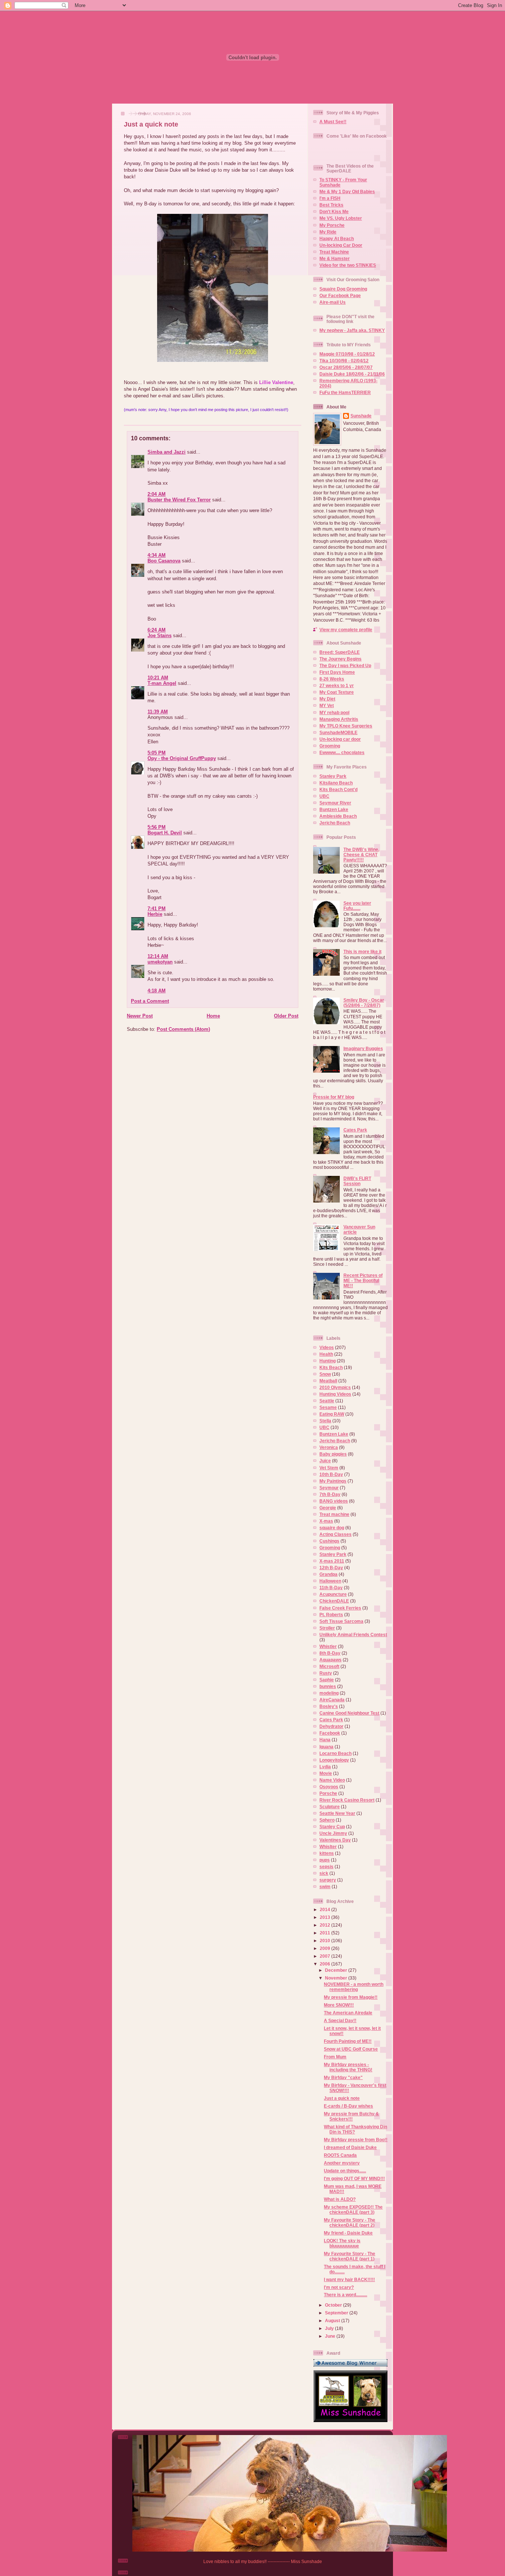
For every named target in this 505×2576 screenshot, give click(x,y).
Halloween (330, 1581)
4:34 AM (157, 555)
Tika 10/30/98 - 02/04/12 (344, 361)
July (330, 2328)
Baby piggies (333, 1454)
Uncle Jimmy (333, 1833)
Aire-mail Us (333, 302)
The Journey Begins (340, 659)
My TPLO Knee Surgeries (346, 726)
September (337, 2313)
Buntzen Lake (334, 809)
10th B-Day (331, 1474)
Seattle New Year (337, 1813)
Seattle (327, 1401)
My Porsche (332, 225)
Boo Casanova (164, 561)
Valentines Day (335, 1840)
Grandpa (328, 1574)
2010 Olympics (335, 1387)
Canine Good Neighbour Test (349, 1713)
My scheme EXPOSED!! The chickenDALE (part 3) (353, 2210)
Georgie (328, 1508)
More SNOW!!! (339, 2005)
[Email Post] (124, 419)
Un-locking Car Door (341, 245)
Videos (327, 1347)
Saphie (327, 1680)
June (331, 2336)
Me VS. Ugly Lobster (341, 218)
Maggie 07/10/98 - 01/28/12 (347, 354)
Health (326, 1354)
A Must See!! (333, 122)
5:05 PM (157, 753)
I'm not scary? (339, 2287)
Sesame (328, 1407)
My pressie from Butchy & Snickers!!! (351, 2116)
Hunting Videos (335, 1394)
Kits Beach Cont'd (338, 789)
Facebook (330, 1733)
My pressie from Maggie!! (351, 1997)
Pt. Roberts (331, 1615)
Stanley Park (333, 776)
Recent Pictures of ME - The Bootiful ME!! (363, 1280)
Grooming (330, 746)
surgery (328, 1880)
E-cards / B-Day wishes (348, 2106)
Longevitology (334, 1760)
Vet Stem (329, 1468)
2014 (326, 1909)
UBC (324, 796)
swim (325, 1886)
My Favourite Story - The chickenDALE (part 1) (350, 2256)
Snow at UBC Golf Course (351, 2049)
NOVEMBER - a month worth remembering (354, 1987)
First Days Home (337, 672)
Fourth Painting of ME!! (348, 2041)
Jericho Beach (335, 823)
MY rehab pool (334, 712)
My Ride (328, 232)
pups (325, 1860)
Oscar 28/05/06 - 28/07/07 (346, 367)
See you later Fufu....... (357, 906)
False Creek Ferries (340, 1608)
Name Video (332, 1780)
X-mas (326, 1521)
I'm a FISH (330, 198)
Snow (325, 1374)
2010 (326, 1941)
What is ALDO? (340, 2199)
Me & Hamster (335, 258)
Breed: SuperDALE (340, 652)
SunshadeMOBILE (338, 732)
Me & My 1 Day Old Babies (347, 191)
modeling (329, 1693)
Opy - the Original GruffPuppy (182, 758)
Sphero (327, 1820)
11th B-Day (331, 1588)
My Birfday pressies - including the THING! (348, 2067)
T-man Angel (162, 683)
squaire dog (332, 1528)
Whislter (328, 1847)
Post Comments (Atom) (183, 1029)
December (337, 1970)
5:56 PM (157, 827)
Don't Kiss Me (334, 211)
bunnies (328, 1686)
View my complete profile (346, 630)
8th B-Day (330, 1653)
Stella (325, 1421)
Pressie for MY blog (334, 1097)
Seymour (329, 1488)
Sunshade (361, 416)
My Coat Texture (337, 692)
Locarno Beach (335, 1753)
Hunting (328, 1361)
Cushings (329, 1541)
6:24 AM (157, 630)
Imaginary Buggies (363, 1048)
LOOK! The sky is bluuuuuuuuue (342, 2243)
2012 (326, 1925)
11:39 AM (158, 712)
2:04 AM (157, 494)
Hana (325, 1740)
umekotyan (160, 962)
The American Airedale (348, 2013)
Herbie (155, 914)
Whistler (328, 1646)
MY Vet (327, 705)
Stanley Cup (332, 1827)
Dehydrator (331, 1726)
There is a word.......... (345, 2295)
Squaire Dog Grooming (343, 289)
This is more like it (362, 951)
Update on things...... (345, 2171)
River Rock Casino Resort (347, 1800)
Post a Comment (150, 1001)
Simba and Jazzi (167, 452)
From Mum (335, 2057)
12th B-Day (331, 1568)
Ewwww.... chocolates (342, 752)
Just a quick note (151, 124)
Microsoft (329, 1666)
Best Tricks (331, 205)
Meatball (328, 1381)
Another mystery (342, 2163)
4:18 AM (157, 991)
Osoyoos (329, 1787)
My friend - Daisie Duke (348, 2233)
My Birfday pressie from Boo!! (356, 2140)
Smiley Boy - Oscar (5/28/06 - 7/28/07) (364, 1003)
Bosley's (329, 1706)
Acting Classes (335, 1534)
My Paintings (333, 1481)
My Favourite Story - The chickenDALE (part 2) (350, 2222)
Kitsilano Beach (336, 783)
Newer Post (140, 1016)
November (337, 1978)
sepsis (326, 1867)
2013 (326, 1917)
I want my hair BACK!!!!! (349, 2279)
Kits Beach (331, 1367)
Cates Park (355, 1130)
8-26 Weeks (332, 679)
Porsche (328, 1793)
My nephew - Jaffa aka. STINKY (352, 330)
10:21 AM (158, 678)
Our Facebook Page (340, 295)
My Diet (327, 699)
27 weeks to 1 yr (337, 685)
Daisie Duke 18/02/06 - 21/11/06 (352, 374)
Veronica (329, 1447)
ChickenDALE (334, 1601)
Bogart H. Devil (165, 833)
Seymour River (335, 803)
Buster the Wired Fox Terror (179, 500)
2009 (326, 1948)
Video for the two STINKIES (348, 265)
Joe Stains (160, 635)
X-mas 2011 (332, 1561)
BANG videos (334, 1501)
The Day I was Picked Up (345, 665)
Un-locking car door (340, 739)
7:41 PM (157, 909)
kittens (327, 1853)
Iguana (326, 1747)
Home (213, 1016)
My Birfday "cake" (343, 2077)
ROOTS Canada (340, 2155)
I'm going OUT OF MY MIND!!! (354, 2178)
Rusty (326, 1673)
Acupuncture (333, 1594)
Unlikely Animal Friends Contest (353, 1635)
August (333, 2321)
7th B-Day (330, 1494)
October (334, 2305)
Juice (325, 1461)
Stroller (327, 1628)
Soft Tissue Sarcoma (341, 1621)
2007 (326, 1956)
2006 (326, 1964)
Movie (326, 1773)
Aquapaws (331, 1660)
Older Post (286, 1016)
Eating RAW (332, 1414)
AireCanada (332, 1700)
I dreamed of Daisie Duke (350, 2147)
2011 (326, 1933)
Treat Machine (334, 252)
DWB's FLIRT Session (357, 1181)
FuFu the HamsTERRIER (345, 392)
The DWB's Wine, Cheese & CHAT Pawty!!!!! (361, 855)
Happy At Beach (337, 238)
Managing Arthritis (339, 719)
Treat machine (334, 1514)
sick (324, 1873)
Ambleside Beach (338, 816)
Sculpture (330, 1807)
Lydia (325, 1767)
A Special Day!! (340, 2020)
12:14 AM (158, 956)
